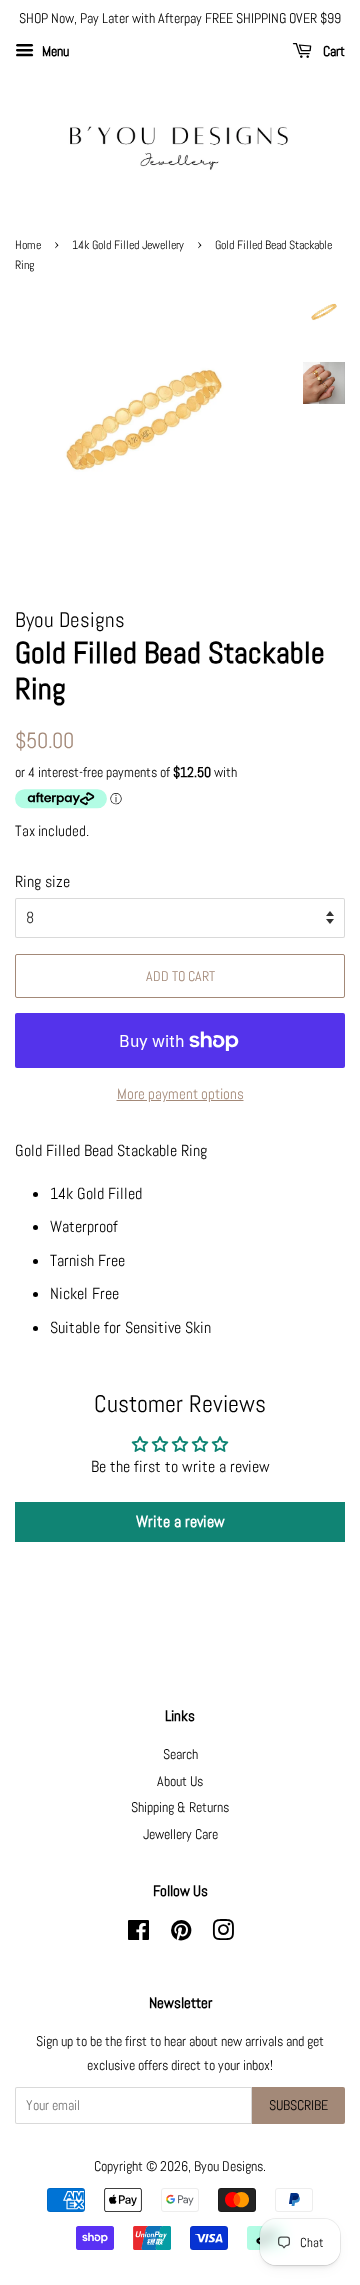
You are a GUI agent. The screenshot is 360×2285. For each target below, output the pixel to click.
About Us (180, 1781)
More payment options (180, 1093)
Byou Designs (228, 2166)
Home (28, 245)
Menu (54, 51)
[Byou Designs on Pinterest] (181, 1934)
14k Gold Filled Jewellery (128, 245)
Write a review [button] (180, 1521)
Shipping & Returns (180, 1807)
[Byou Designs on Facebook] (138, 1934)
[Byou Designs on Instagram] (223, 1934)
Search (180, 1754)
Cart (332, 51)
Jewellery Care (180, 1834)
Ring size (42, 881)
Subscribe (298, 2105)
